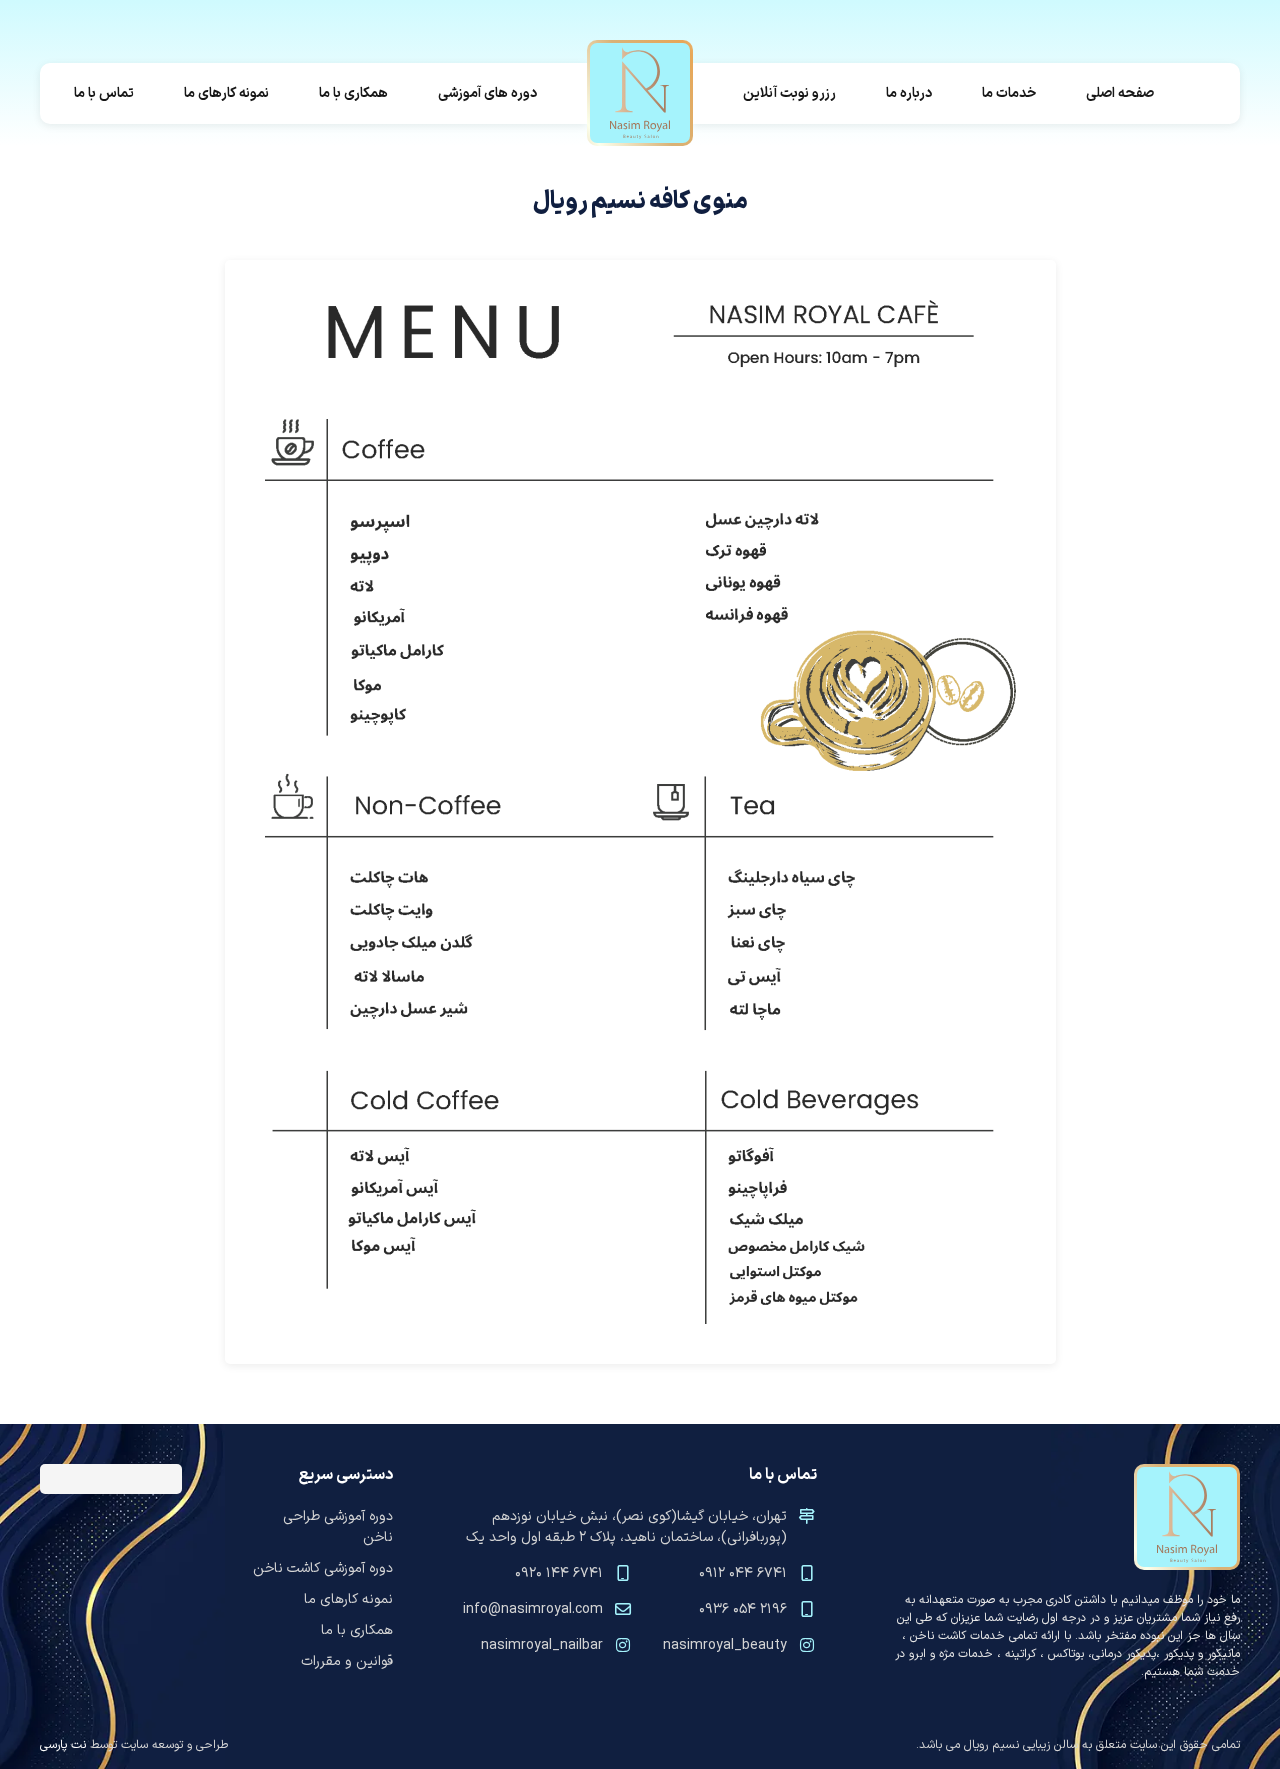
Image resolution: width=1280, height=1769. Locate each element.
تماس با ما (104, 93)
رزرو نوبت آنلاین (789, 93)
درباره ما (909, 93)
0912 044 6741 (743, 1573)
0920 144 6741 (559, 1573)
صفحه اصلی (1120, 93)
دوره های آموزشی (487, 93)
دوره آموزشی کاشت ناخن (323, 1568)
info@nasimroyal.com (533, 1609)
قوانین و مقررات (347, 1661)
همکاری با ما (353, 93)
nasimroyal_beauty (725, 1645)
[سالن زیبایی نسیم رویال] (640, 93)
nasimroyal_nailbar (542, 1645)
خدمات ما (1009, 93)
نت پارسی (63, 1745)
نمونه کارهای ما (226, 93)
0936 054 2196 (743, 1609)
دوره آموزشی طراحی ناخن (338, 1527)
